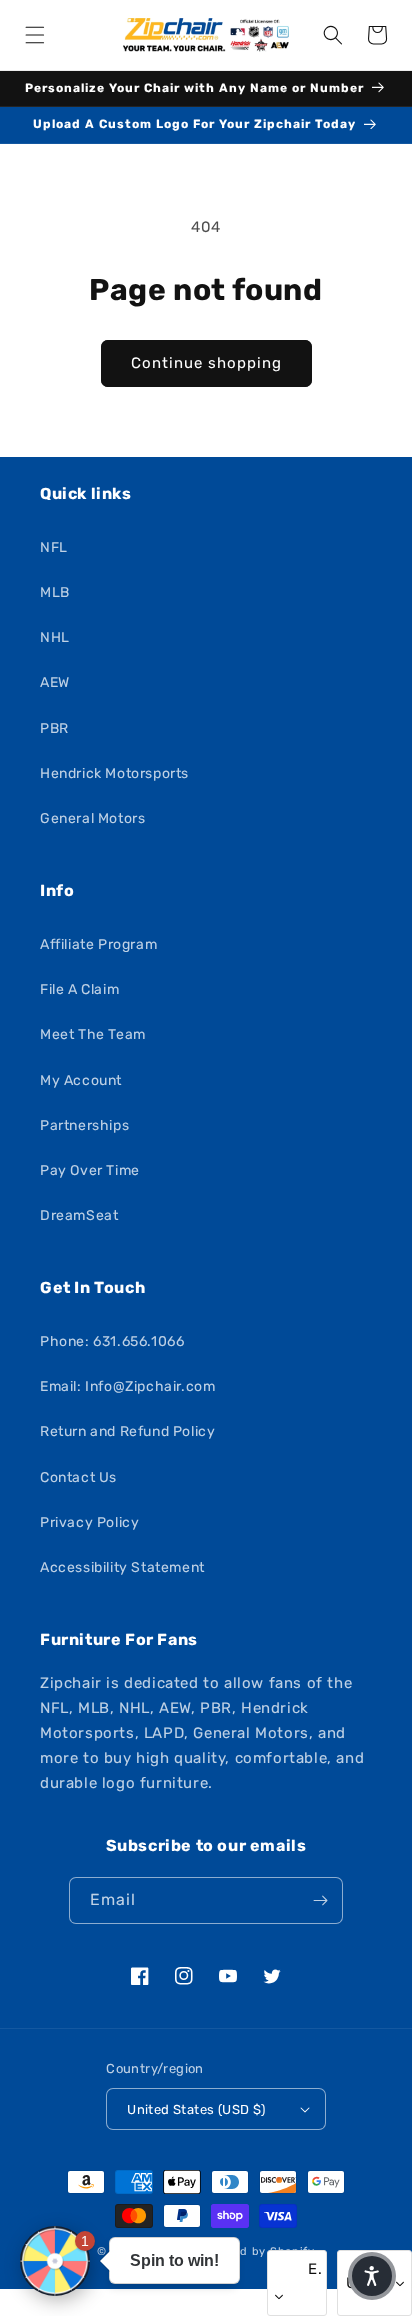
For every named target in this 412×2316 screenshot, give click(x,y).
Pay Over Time (90, 1170)
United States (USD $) (196, 2109)
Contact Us (78, 1477)
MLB (55, 592)
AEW (55, 682)
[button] (35, 35)
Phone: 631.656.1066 (112, 1341)
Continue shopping (206, 363)
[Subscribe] (320, 1900)
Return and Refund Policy (127, 1431)
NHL (55, 637)
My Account (81, 1080)
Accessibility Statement (122, 1567)
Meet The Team (93, 1034)
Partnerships (84, 1125)
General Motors (92, 818)
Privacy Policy (89, 1522)
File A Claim (79, 989)
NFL (54, 547)
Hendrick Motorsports (114, 773)
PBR (54, 728)
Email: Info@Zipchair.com (127, 1386)
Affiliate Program (98, 944)
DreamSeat (79, 1215)
